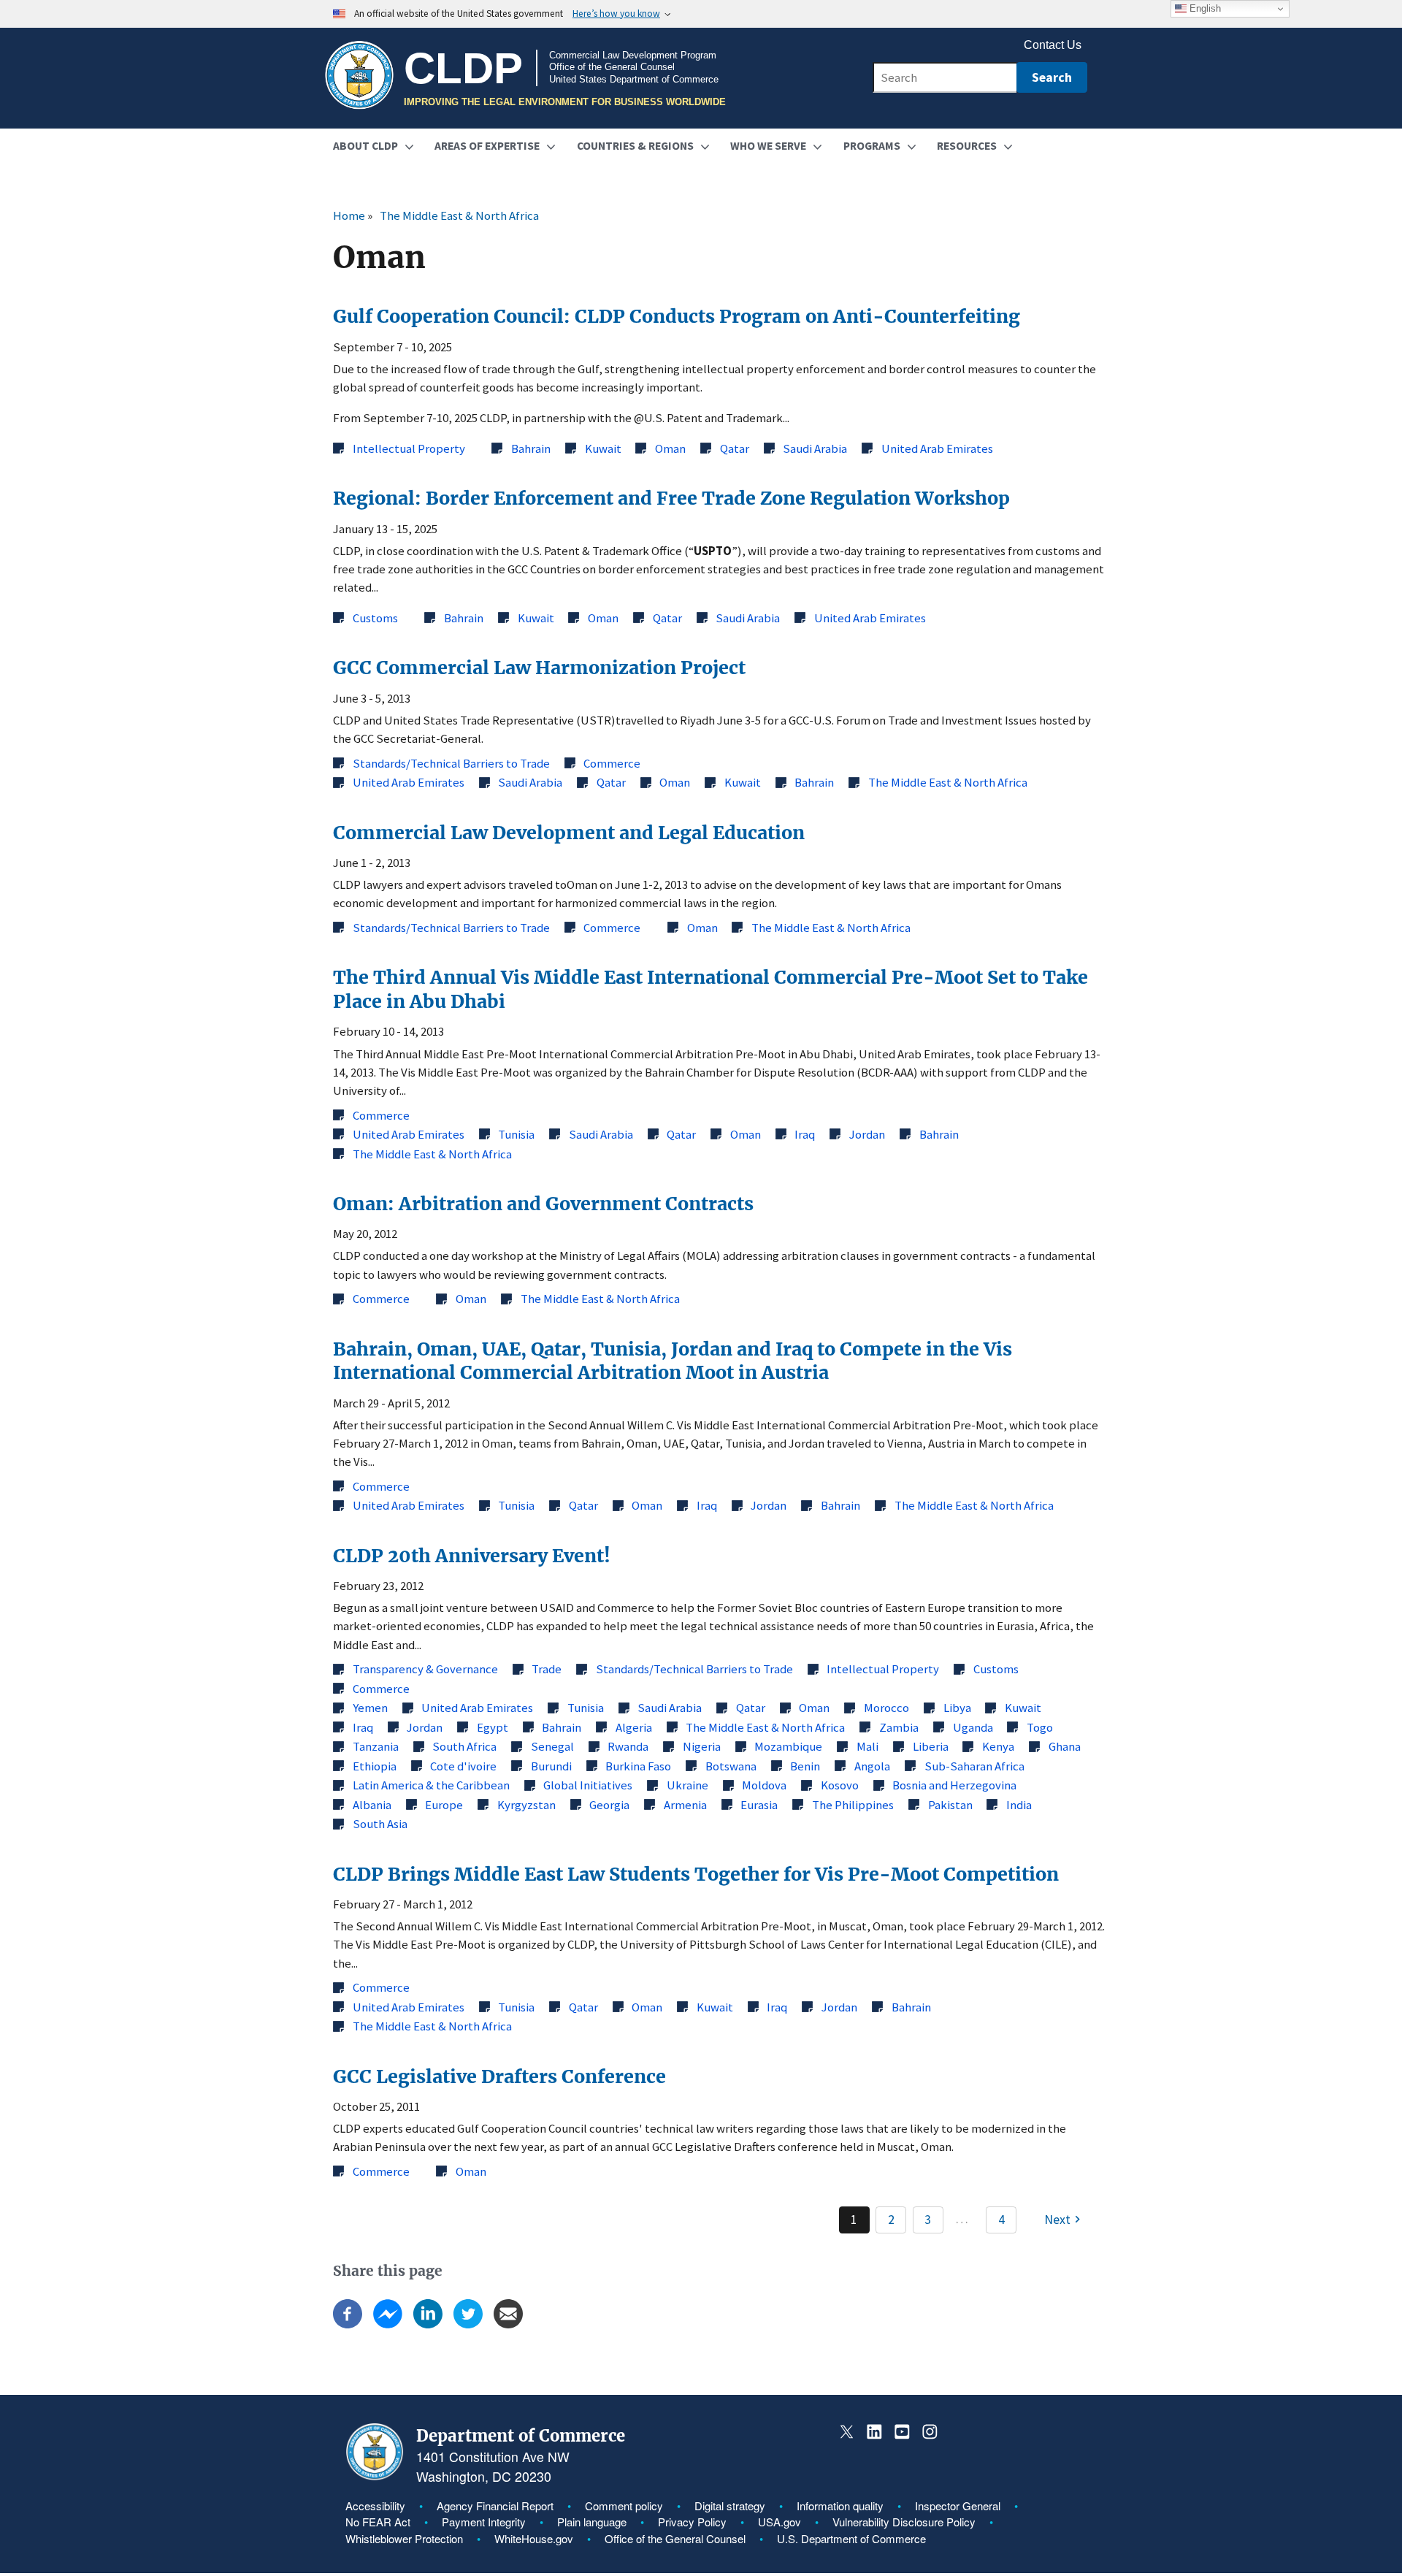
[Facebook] (348, 2324)
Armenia (685, 1805)
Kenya (998, 1746)
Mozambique (788, 1746)
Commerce (612, 763)
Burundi (551, 1766)
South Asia (380, 1824)
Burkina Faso (638, 1766)
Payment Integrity (484, 2522)
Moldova (764, 1785)
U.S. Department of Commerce (851, 2538)
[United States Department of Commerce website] (375, 2476)
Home (349, 215)
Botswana (731, 1766)
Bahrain (531, 448)
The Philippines (853, 1805)
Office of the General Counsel (675, 2538)
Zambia (899, 1727)
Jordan (867, 1134)
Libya (957, 1708)
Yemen (370, 1708)
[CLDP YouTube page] (902, 2432)
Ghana (1065, 1746)
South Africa (464, 1746)
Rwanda (628, 1746)
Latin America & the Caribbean (431, 1785)
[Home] (359, 76)
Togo (1040, 1727)
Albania (372, 1805)
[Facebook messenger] (388, 2324)
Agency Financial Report (495, 2506)
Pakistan (950, 1805)
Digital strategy (730, 2506)
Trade (547, 1669)
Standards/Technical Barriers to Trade (451, 763)
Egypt (493, 1727)
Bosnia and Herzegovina (954, 1785)
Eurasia (759, 1805)
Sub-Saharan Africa (974, 1766)
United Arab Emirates (937, 448)
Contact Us (1053, 45)
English (1204, 8)
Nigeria (702, 1746)
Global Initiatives (588, 1785)
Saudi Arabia (815, 448)
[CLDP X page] (847, 2432)
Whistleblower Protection (404, 2538)
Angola (872, 1766)
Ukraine (687, 1785)
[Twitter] (468, 2324)
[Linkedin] (428, 2324)
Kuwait (603, 448)
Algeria (634, 1727)
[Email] (508, 2324)
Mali (867, 1746)
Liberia (931, 1746)
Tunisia (516, 1134)
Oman (670, 448)
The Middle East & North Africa (459, 215)
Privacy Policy (692, 2522)
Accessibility (375, 2506)
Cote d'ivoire (463, 1766)
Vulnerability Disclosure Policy (904, 2522)
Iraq (805, 1134)
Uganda (973, 1727)
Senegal (552, 1746)
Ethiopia (375, 1766)
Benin (805, 1766)
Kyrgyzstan (526, 1805)
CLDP (463, 68)
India (1019, 1805)
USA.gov (779, 2522)
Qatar (735, 448)
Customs (375, 618)
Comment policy (624, 2506)
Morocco (886, 1708)
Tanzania (376, 1746)
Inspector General (958, 2506)
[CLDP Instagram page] (929, 2432)
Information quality (840, 2506)
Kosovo (840, 1785)
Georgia (609, 1805)
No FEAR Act (378, 2522)
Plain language (592, 2522)
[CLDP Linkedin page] (874, 2432)
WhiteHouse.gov (534, 2538)
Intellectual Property (409, 448)
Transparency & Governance (425, 1669)
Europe (444, 1805)
